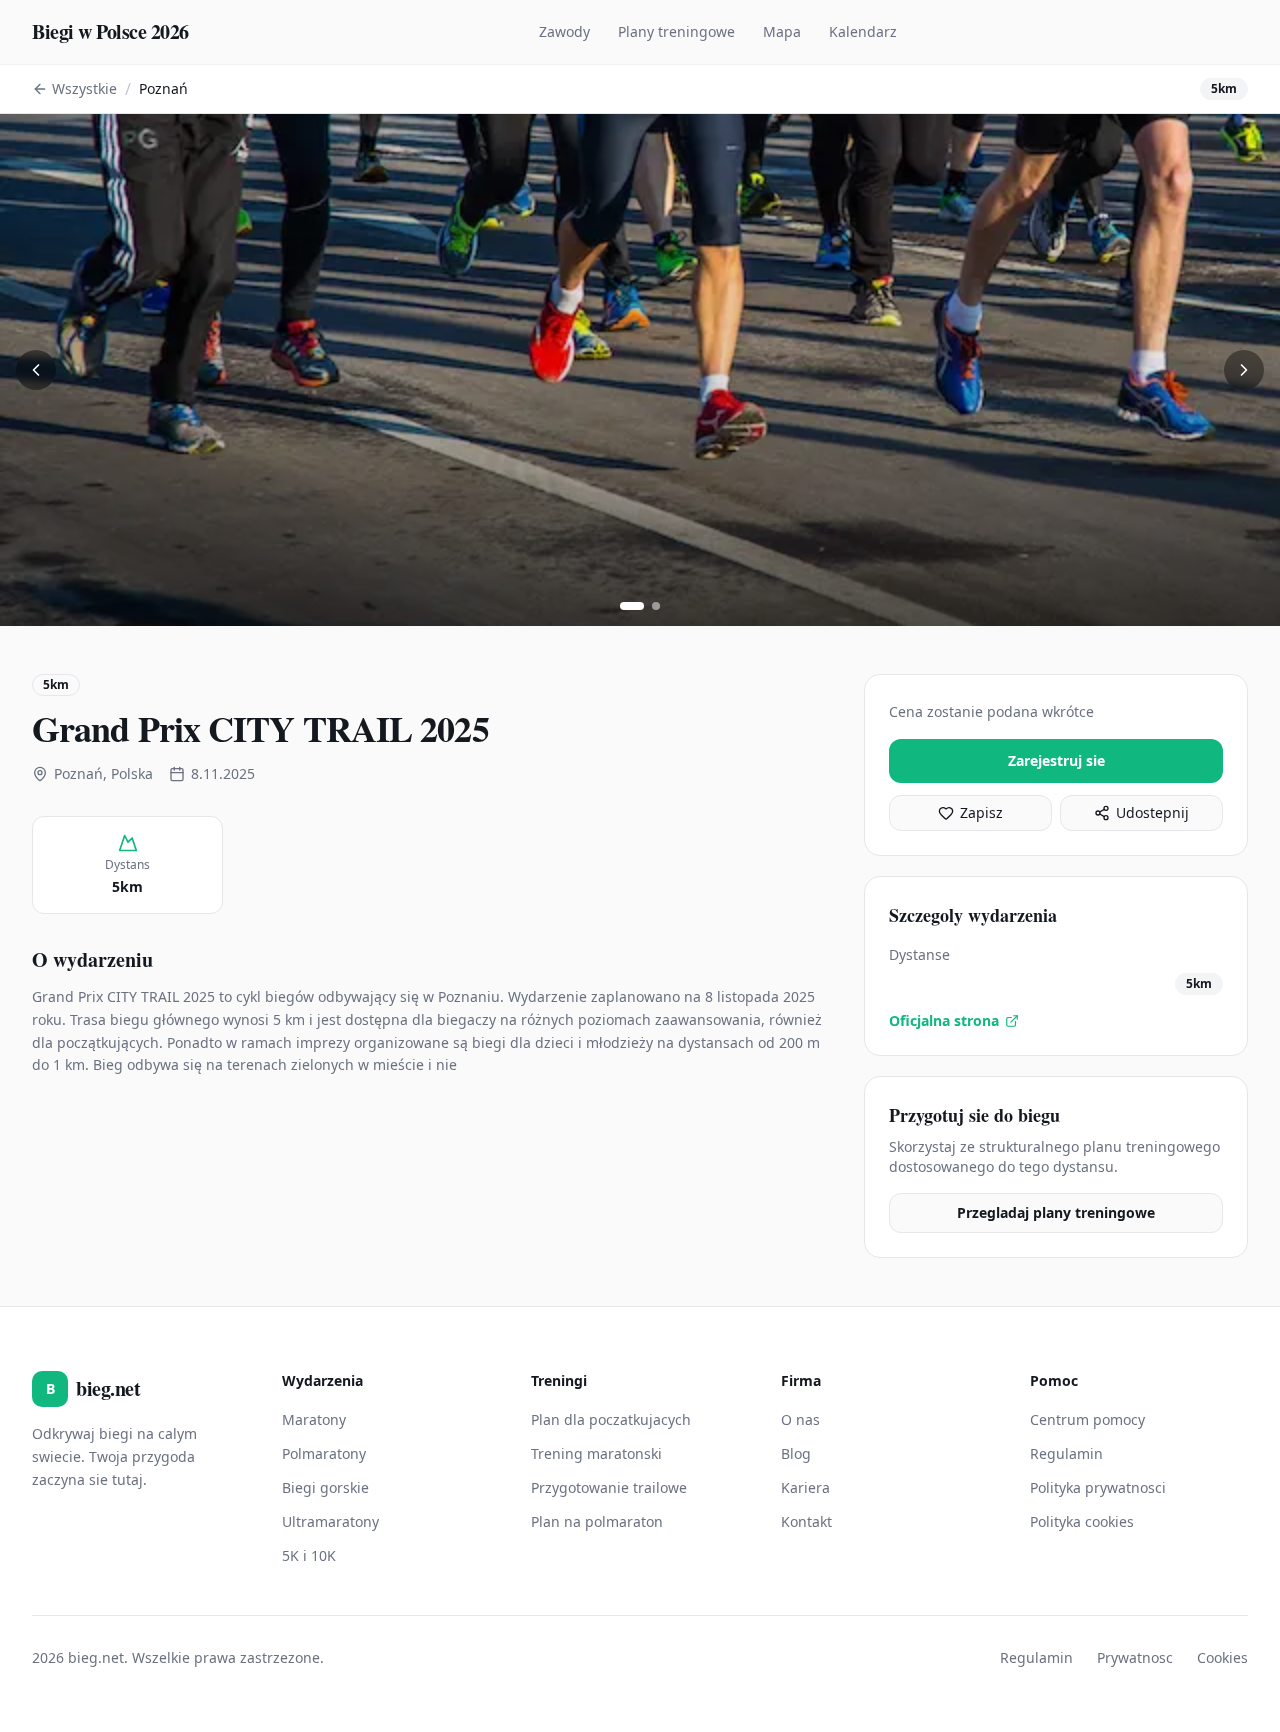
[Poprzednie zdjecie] (36, 370)
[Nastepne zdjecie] (1244, 370)
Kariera (805, 1487)
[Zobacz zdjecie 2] (656, 606)
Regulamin (1066, 1453)
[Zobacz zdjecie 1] (632, 606)
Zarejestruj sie (1056, 760)
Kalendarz (863, 31)
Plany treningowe (676, 31)
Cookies (1222, 1657)
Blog (796, 1453)
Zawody (564, 31)
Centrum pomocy (1087, 1419)
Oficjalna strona (944, 1020)
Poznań (163, 88)
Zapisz (981, 812)
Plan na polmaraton (597, 1521)
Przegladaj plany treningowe (1056, 1212)
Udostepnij (1152, 812)
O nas (800, 1419)
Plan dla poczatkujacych (611, 1419)
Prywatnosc (1135, 1657)
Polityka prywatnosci (1098, 1487)
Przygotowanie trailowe (609, 1487)
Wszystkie (84, 88)
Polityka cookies (1082, 1521)
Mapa (782, 31)
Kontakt (806, 1521)
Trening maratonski (596, 1453)
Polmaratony (324, 1453)
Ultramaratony (330, 1521)
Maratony (314, 1419)
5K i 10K (309, 1555)
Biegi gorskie (325, 1487)
